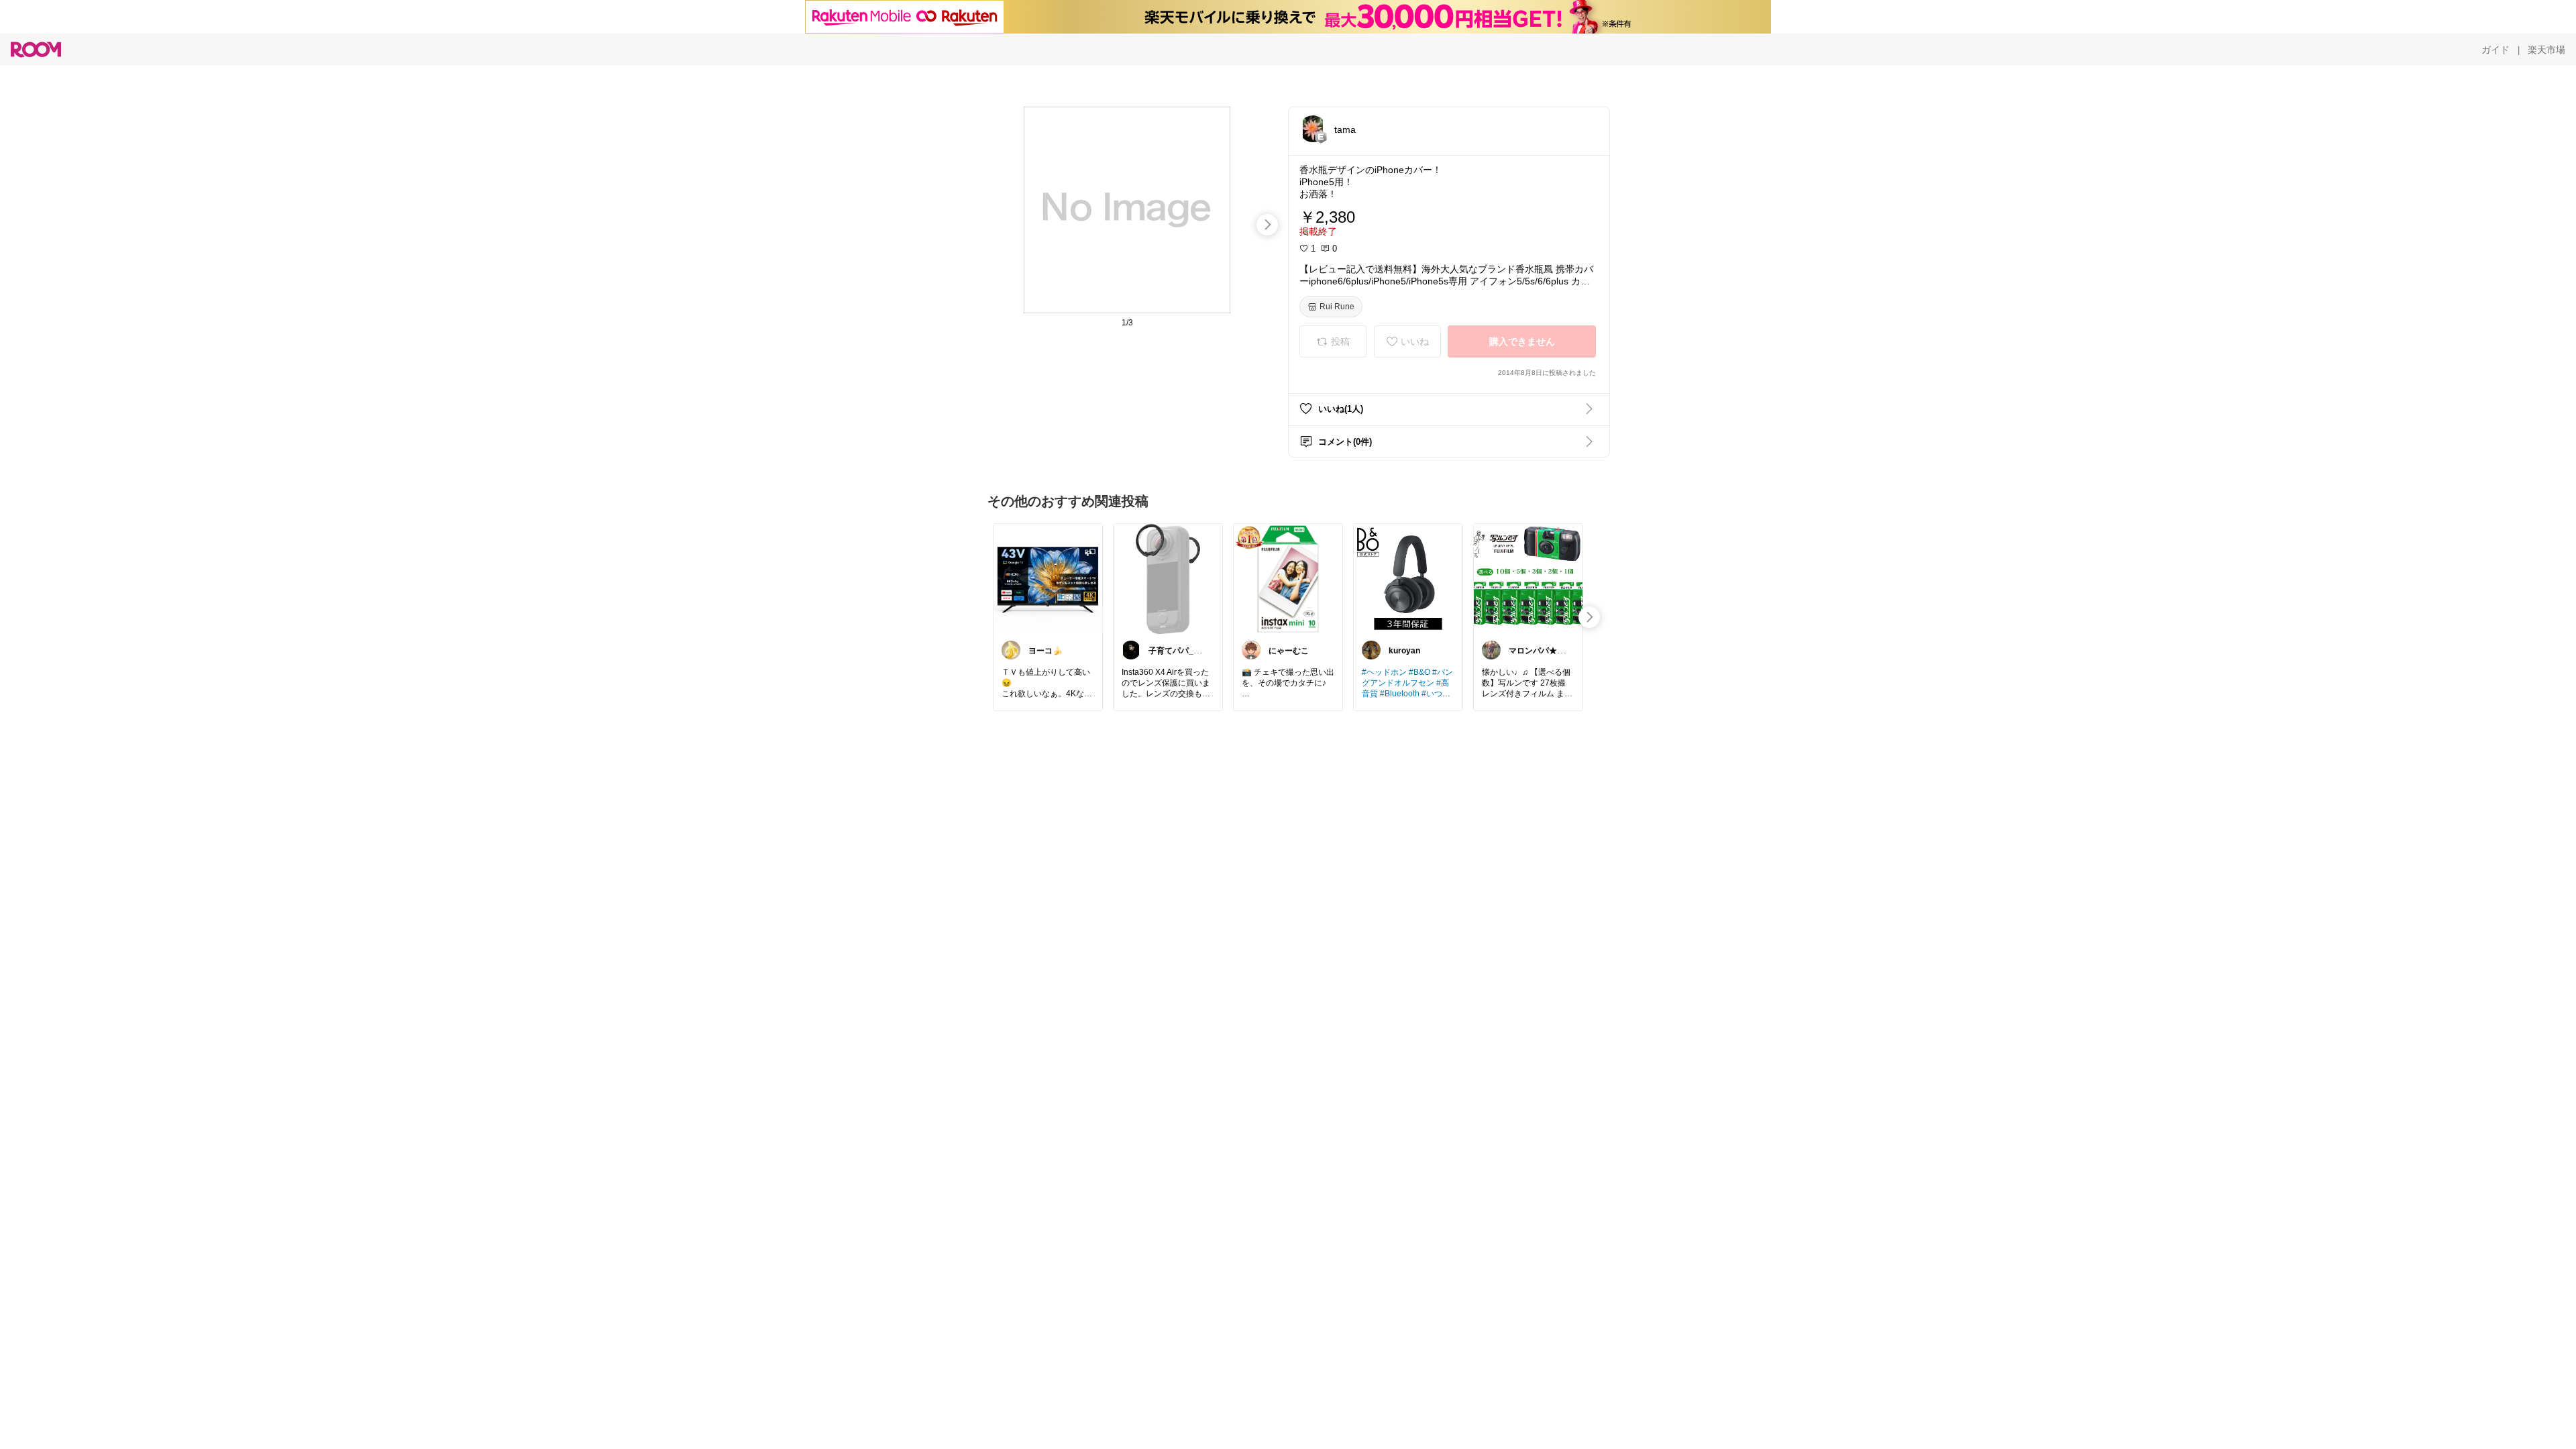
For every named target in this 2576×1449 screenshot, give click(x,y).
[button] (1313, 129)
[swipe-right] (1267, 225)
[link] (1048, 578)
